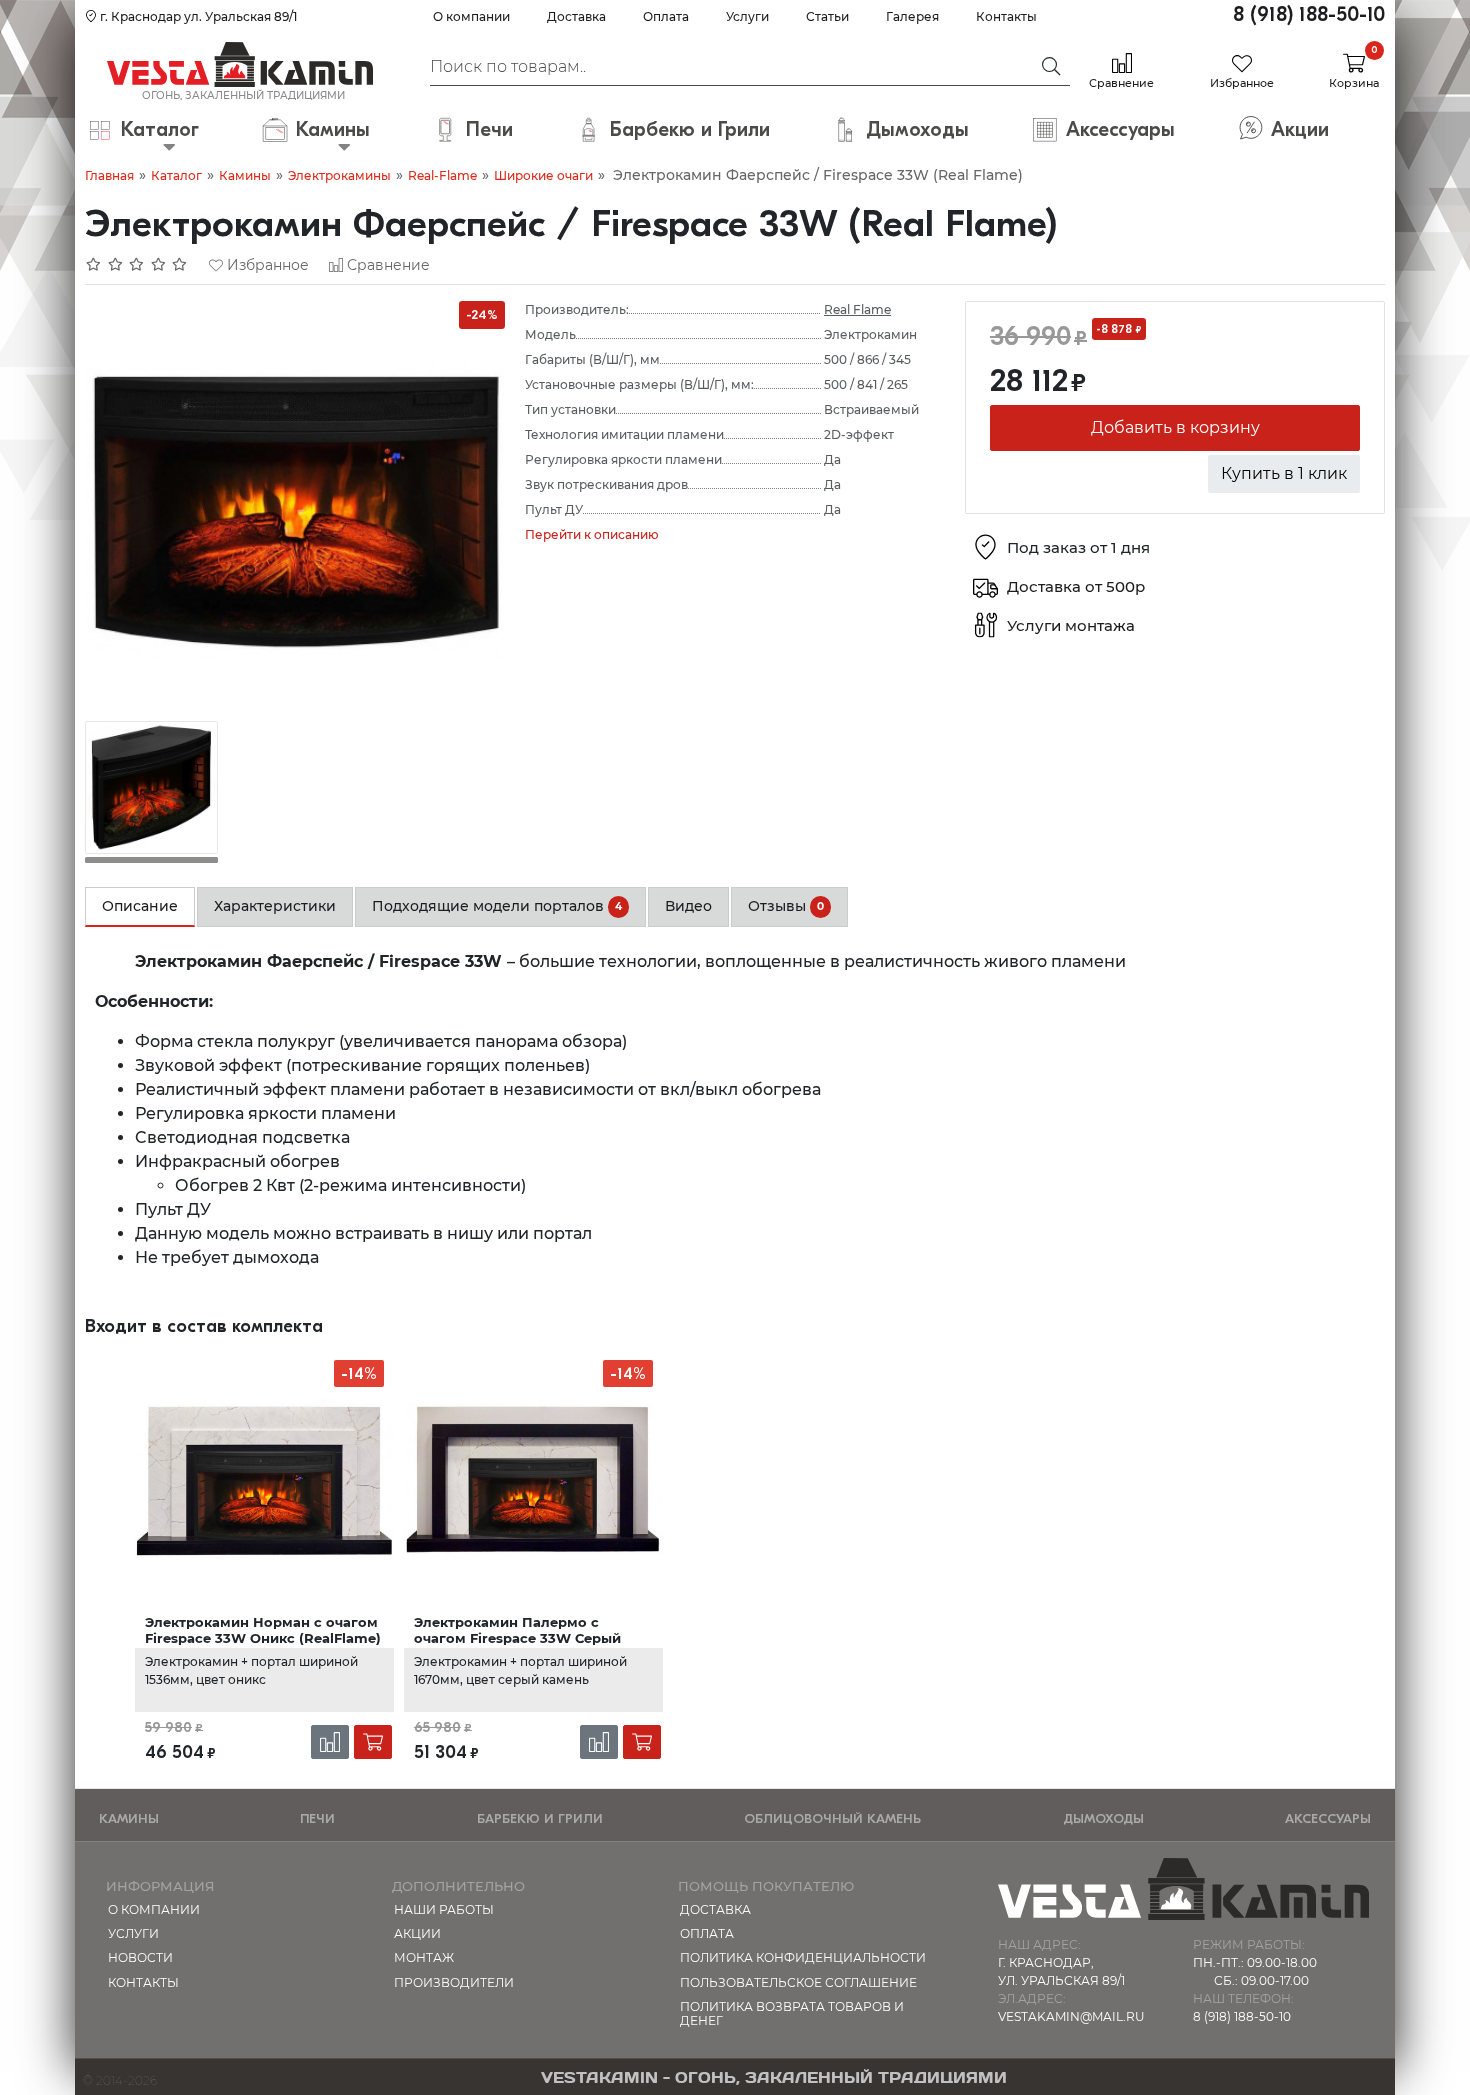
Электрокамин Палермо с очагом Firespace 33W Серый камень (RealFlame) (517, 1638)
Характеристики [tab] (275, 906)
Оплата (666, 16)
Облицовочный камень (832, 1818)
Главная (109, 175)
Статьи (827, 16)
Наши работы (444, 1909)
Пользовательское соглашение (798, 1982)
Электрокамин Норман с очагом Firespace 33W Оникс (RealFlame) (263, 1630)
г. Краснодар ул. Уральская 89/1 (197, 16)
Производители (454, 1982)
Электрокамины (339, 175)
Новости (140, 1957)
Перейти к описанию (592, 534)
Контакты (1006, 16)
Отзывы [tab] (786, 906)
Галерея (912, 16)
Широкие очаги (543, 175)
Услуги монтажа (1071, 626)
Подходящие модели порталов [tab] (497, 906)
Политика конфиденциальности (803, 1957)
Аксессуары (1328, 1818)
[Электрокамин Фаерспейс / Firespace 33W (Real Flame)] (295, 509)
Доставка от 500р (1076, 587)
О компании (471, 16)
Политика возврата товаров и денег (792, 2013)
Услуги (747, 16)
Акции (417, 1933)
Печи (317, 1818)
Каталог (176, 175)
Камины (245, 175)
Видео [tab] (688, 906)
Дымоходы (1103, 1818)
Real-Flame (442, 175)
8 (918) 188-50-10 (1309, 14)
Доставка (576, 16)
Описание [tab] (140, 906)
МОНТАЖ (424, 1957)
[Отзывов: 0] (137, 265)
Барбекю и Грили (540, 1818)
